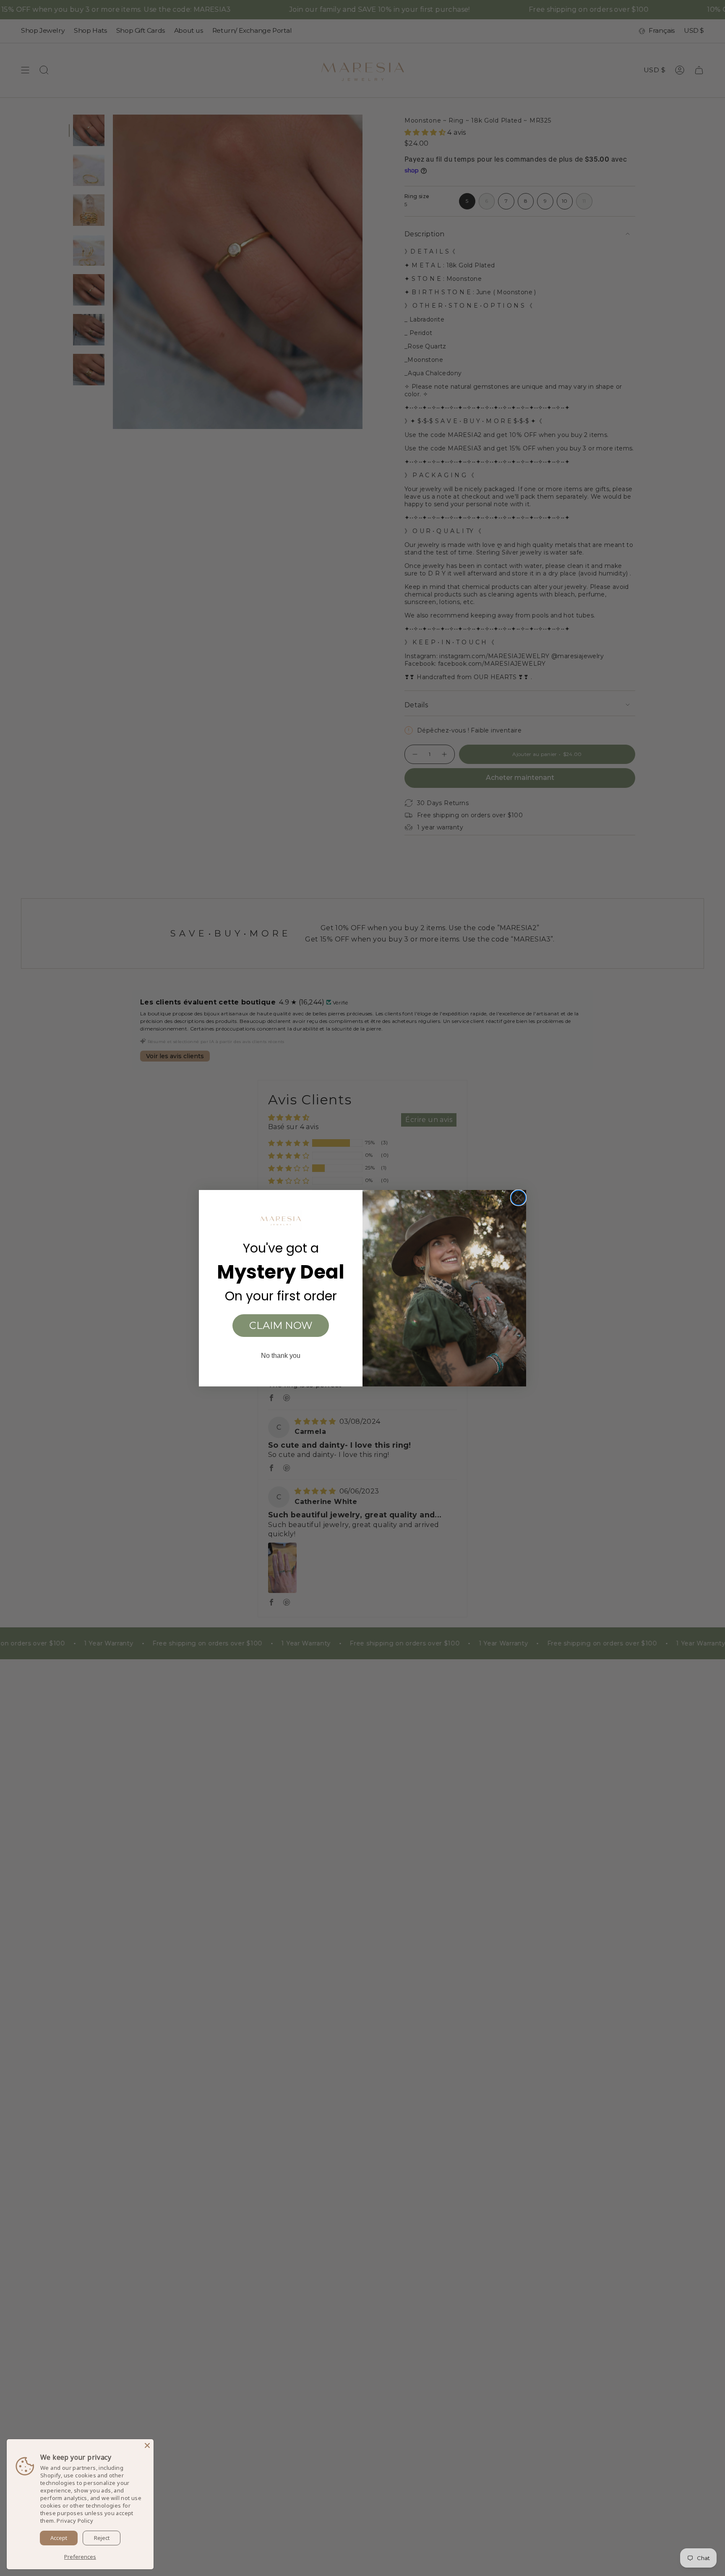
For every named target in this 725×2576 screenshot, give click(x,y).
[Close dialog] (518, 1198)
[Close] (147, 2445)
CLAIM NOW (281, 1325)
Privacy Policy (75, 2521)
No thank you (281, 1356)
